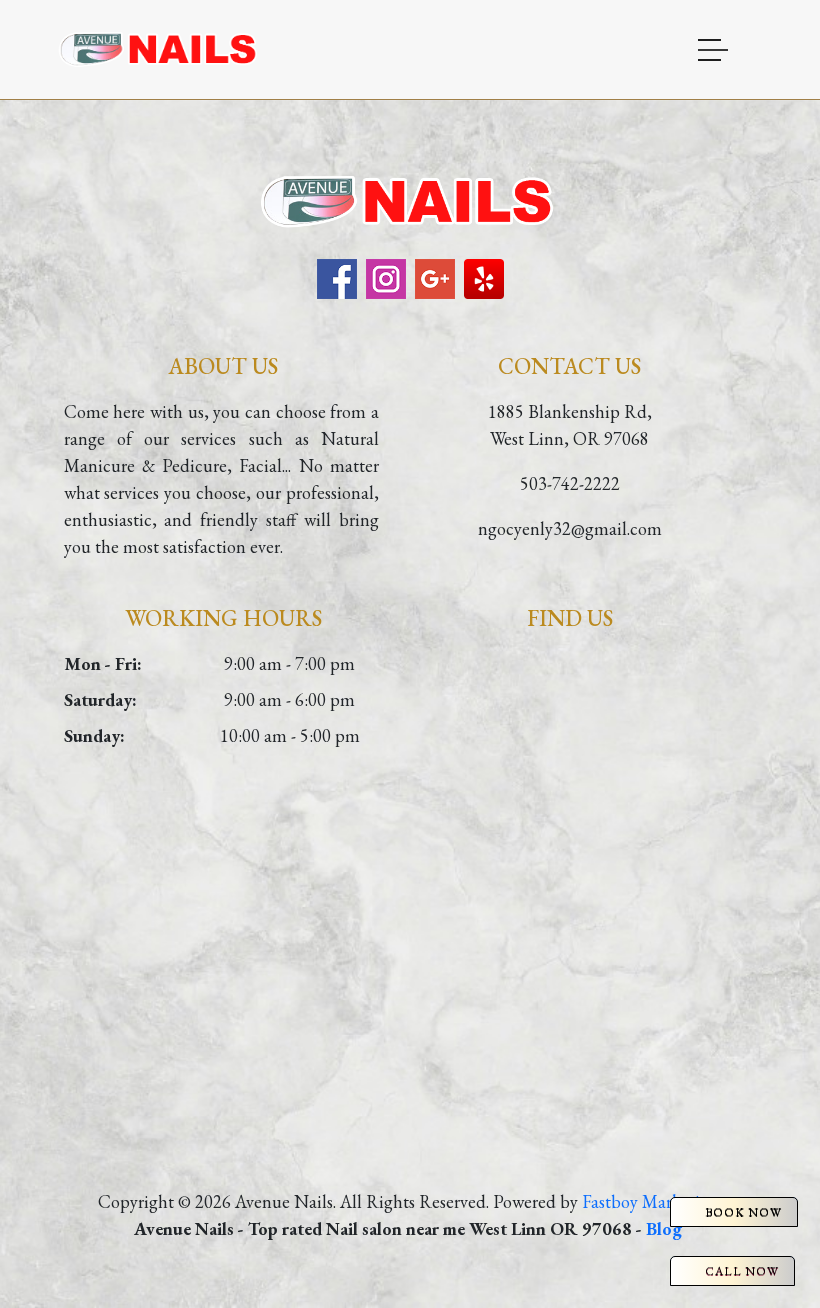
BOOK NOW (743, 1212)
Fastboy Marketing (650, 1201)
